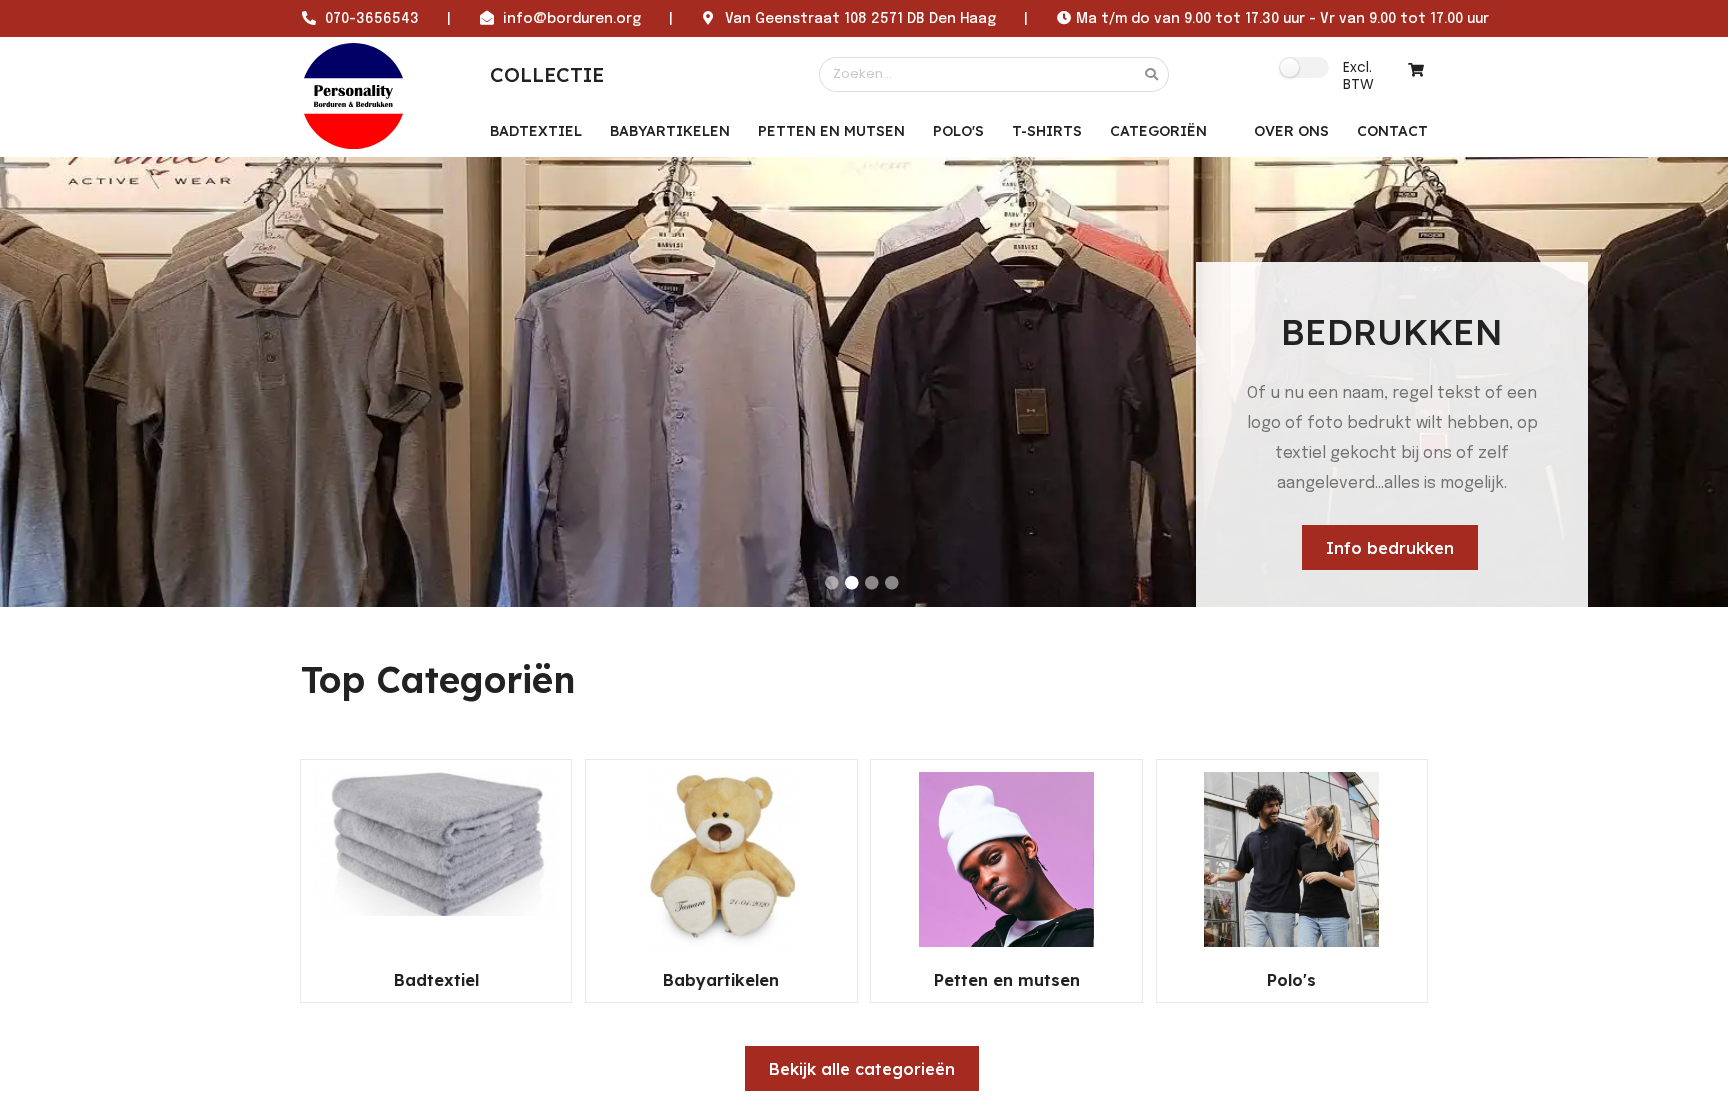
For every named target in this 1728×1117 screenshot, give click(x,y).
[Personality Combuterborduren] (354, 95)
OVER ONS (1291, 131)
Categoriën (1158, 131)
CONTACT (1392, 131)
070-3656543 (372, 19)
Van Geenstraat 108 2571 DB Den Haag (860, 19)
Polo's (958, 131)
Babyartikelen (670, 131)
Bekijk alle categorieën (862, 1068)
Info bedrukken (1390, 548)
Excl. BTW (1358, 75)
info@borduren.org (572, 19)
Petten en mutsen (831, 131)
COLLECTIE (547, 74)
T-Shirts (1047, 131)
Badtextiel (536, 131)
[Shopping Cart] (1416, 70)
